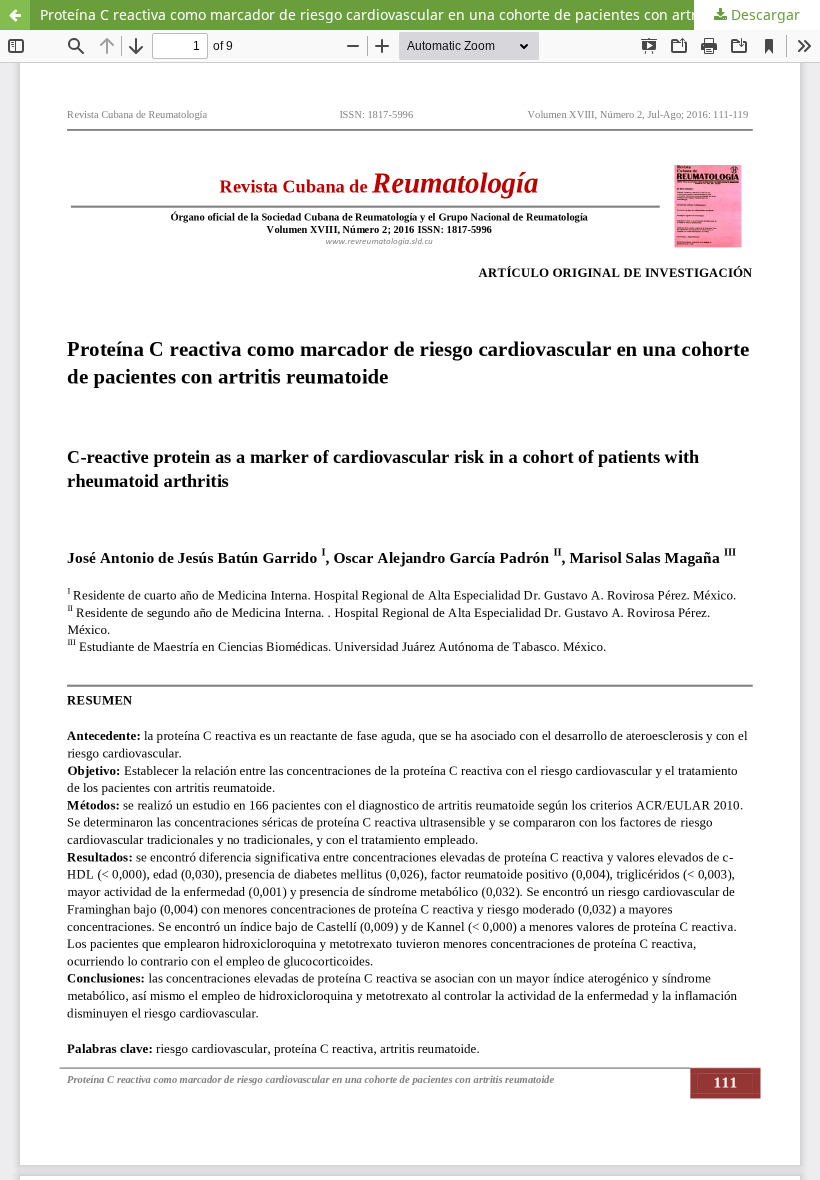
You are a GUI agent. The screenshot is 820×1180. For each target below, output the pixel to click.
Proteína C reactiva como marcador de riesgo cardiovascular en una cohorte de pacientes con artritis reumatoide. (421, 14)
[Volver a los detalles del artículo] (15, 15)
